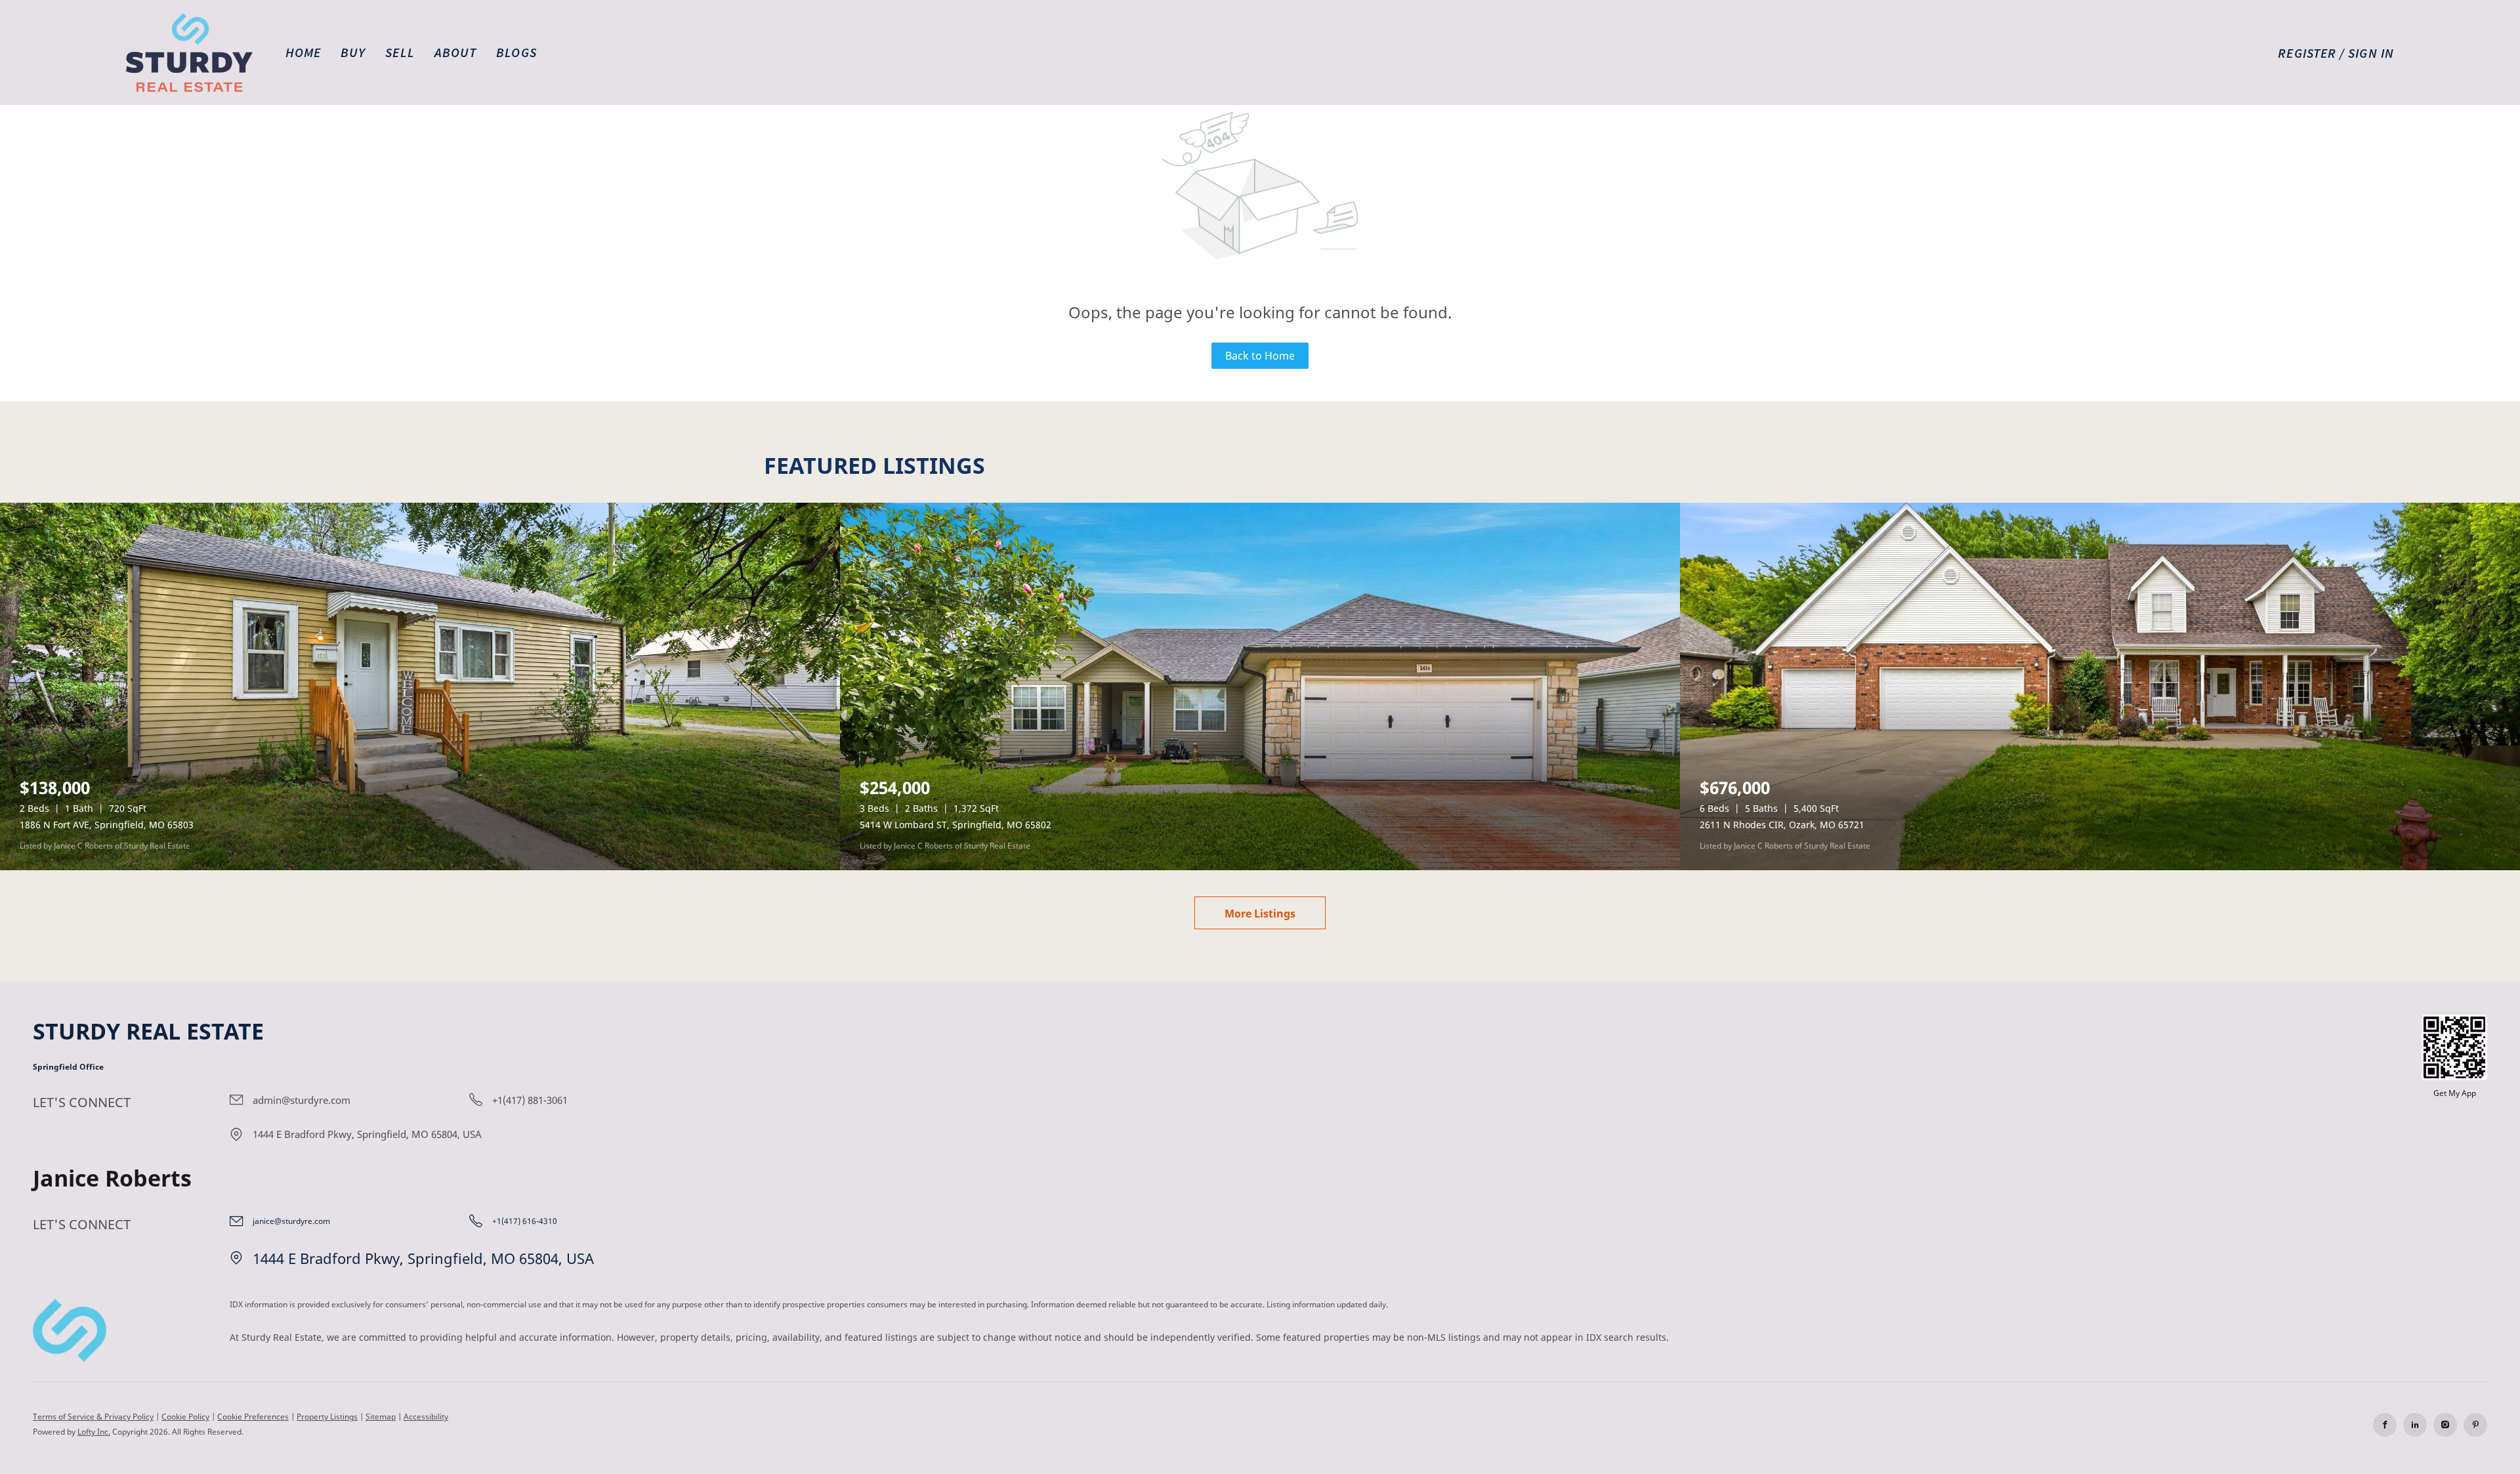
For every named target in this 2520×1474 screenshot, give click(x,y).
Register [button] (2307, 53)
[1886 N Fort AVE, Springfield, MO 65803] (420, 686)
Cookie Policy (185, 1417)
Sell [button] (400, 52)
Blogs (516, 52)
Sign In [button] (2371, 53)
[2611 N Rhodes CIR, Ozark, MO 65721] (2100, 686)
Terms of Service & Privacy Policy (93, 1417)
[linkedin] (2415, 1425)
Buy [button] (353, 52)
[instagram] (2445, 1425)
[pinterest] (2475, 1425)
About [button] (456, 52)
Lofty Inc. (94, 1432)
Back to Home (1260, 356)
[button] (189, 53)
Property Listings (327, 1417)
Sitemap (381, 1417)
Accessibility (426, 1417)
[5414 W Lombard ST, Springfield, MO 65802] (1260, 686)
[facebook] (2385, 1425)
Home (303, 52)
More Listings (1260, 914)
